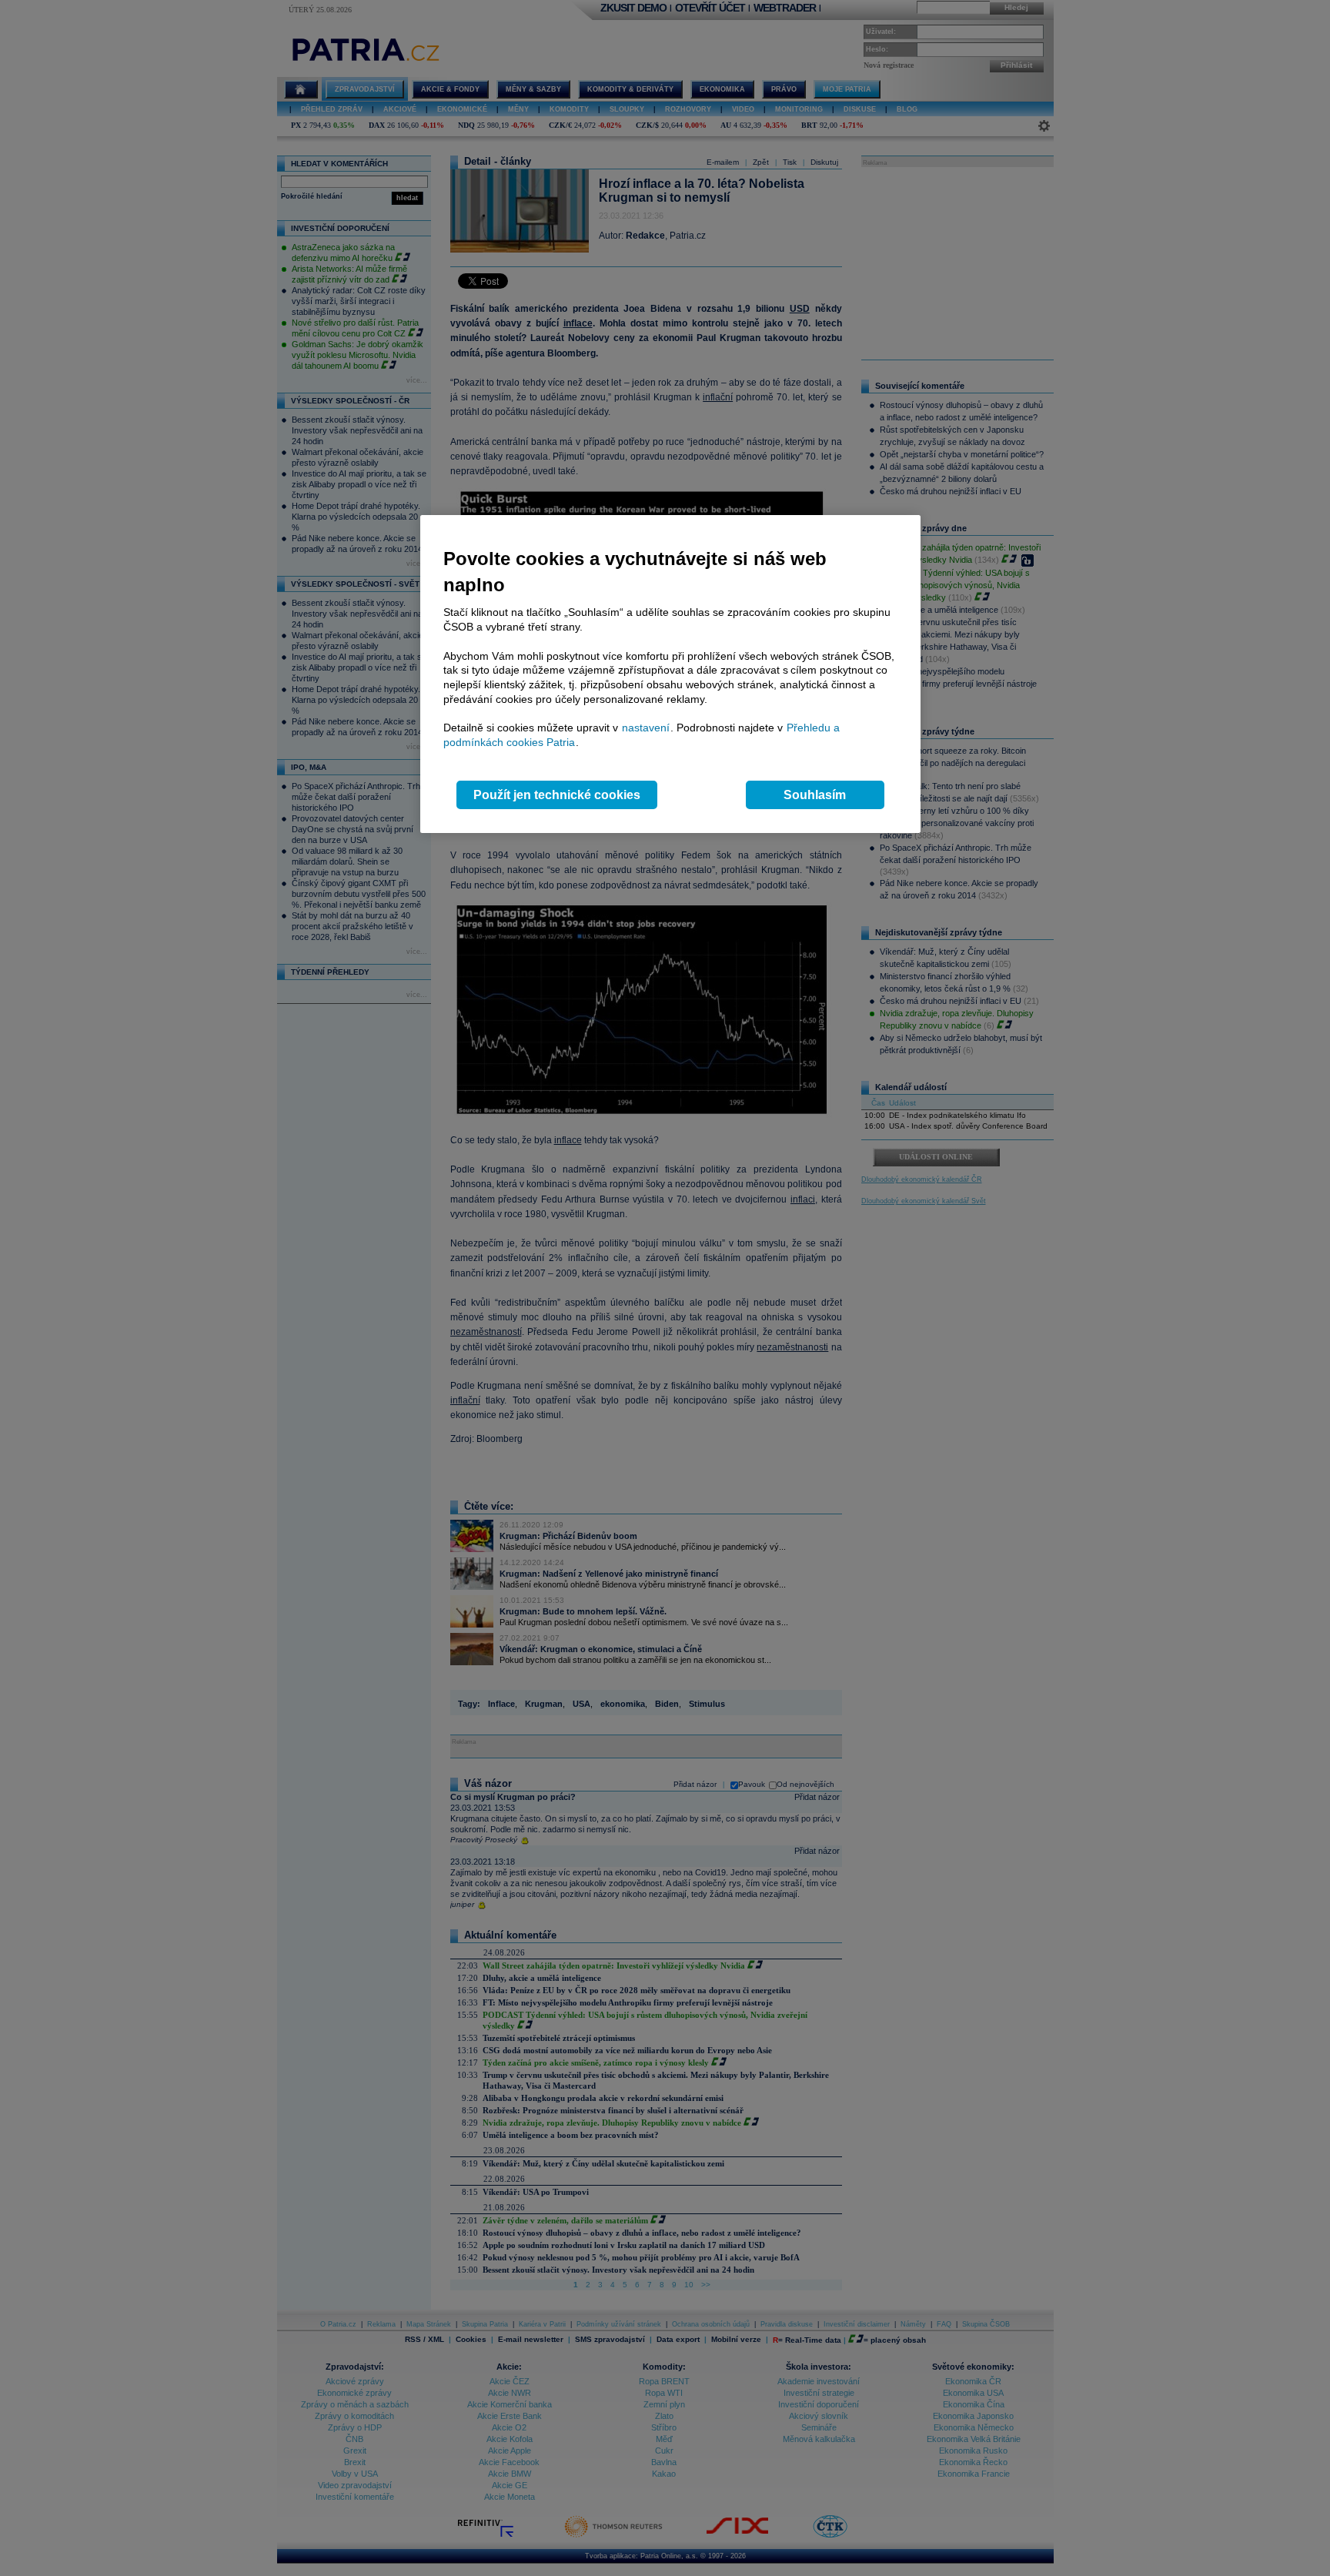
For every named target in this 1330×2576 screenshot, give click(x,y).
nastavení (646, 728)
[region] (670, 674)
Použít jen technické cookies (557, 795)
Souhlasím (815, 795)
